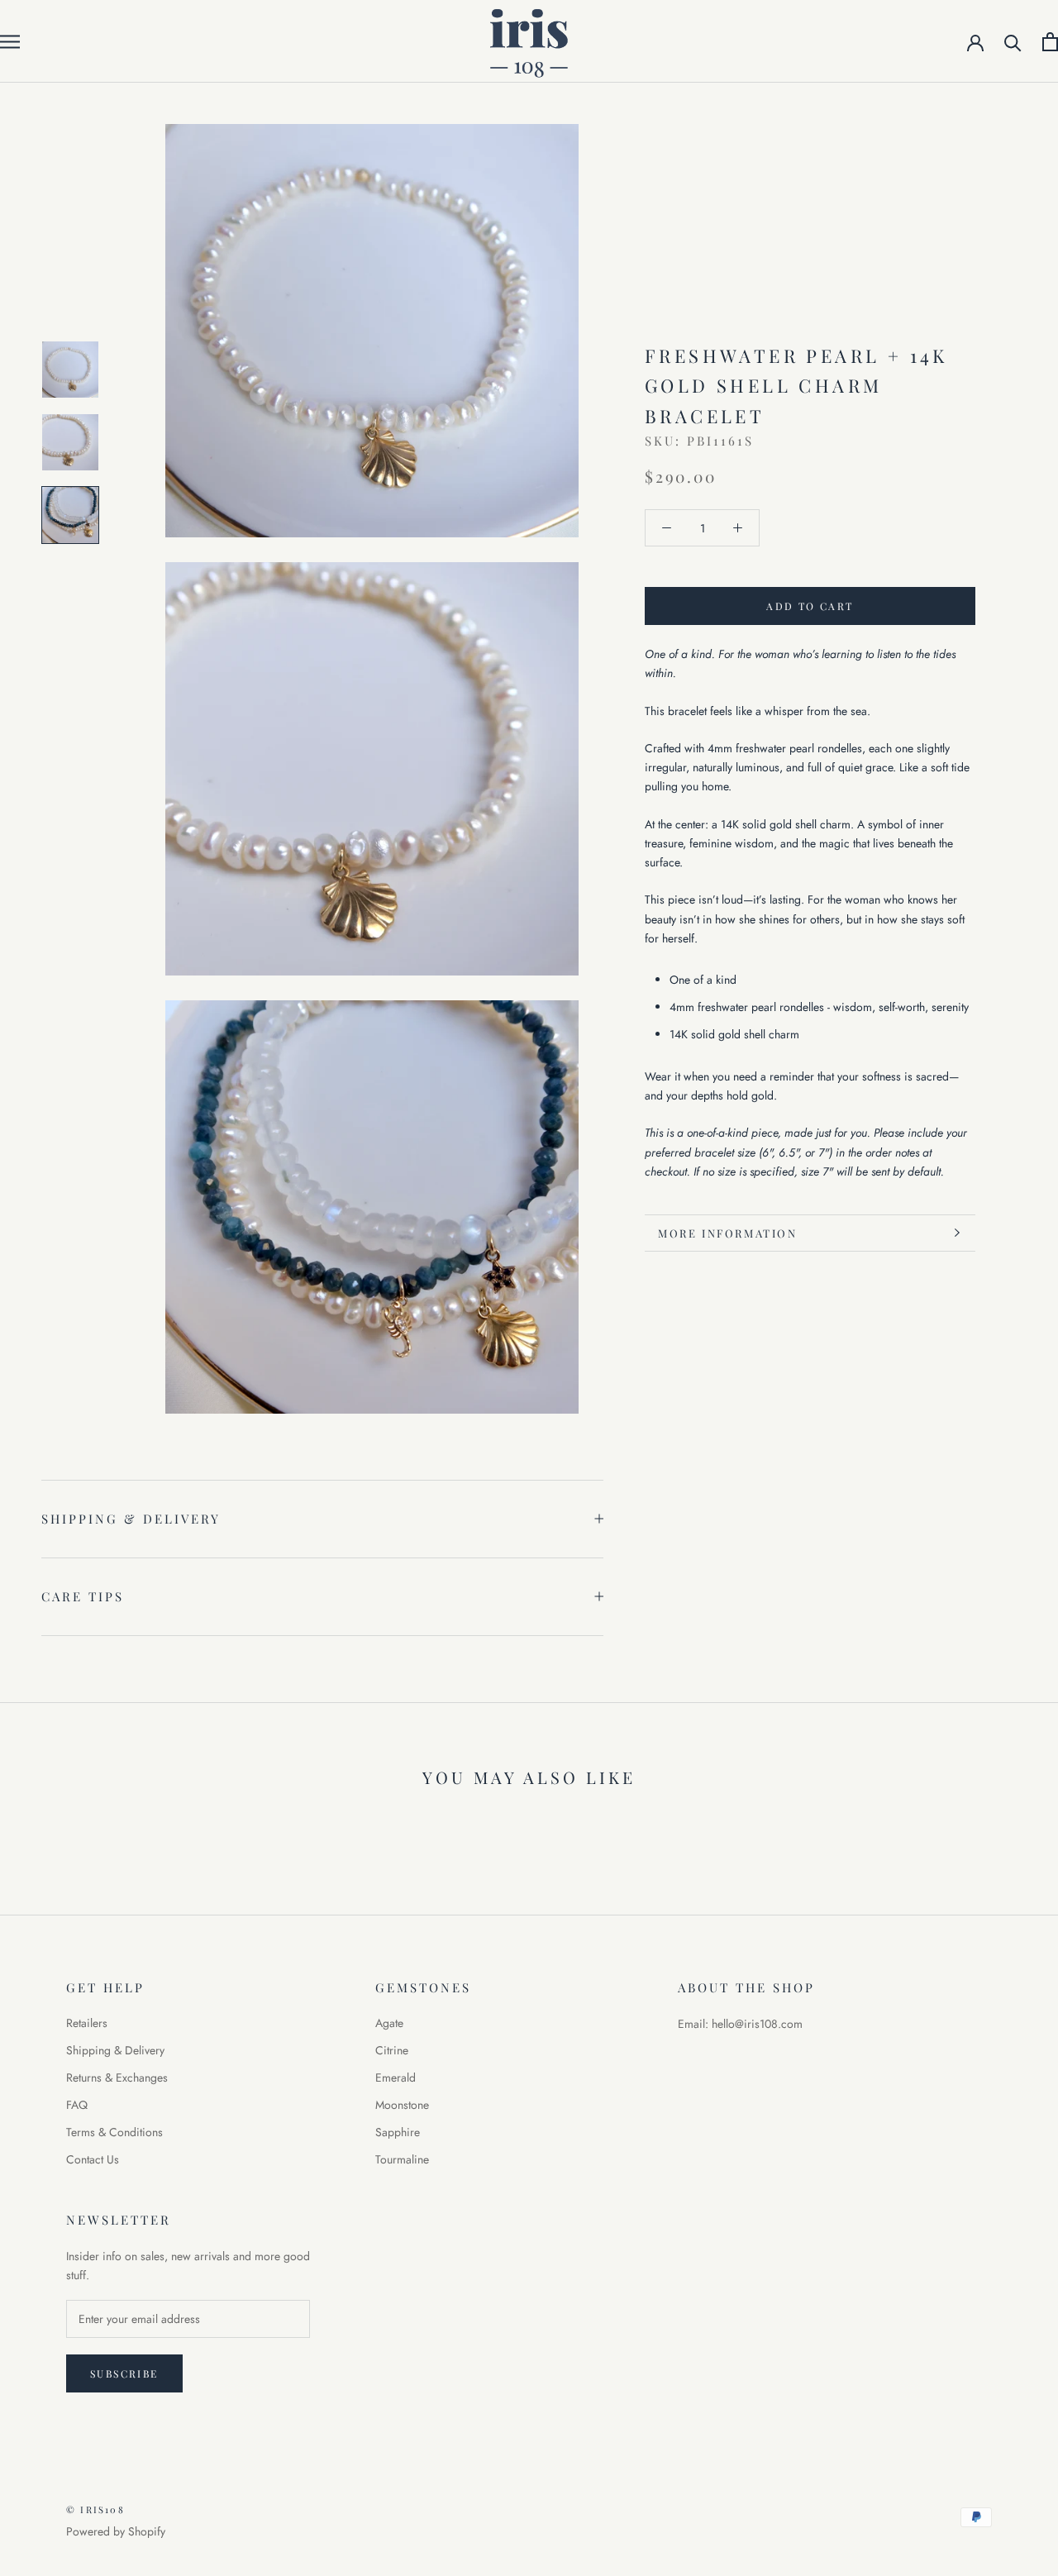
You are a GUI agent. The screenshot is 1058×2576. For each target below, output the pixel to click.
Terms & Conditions (114, 2132)
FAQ (77, 2105)
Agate (389, 2023)
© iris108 (95, 2509)
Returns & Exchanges (117, 2077)
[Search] (1013, 42)
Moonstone (402, 2105)
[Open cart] (1050, 42)
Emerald (396, 2077)
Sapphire (398, 2132)
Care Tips (83, 1596)
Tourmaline (402, 2159)
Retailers (87, 2023)
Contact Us (93, 2159)
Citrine (392, 2050)
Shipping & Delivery (131, 1519)
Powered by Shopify (116, 2531)
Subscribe (124, 2373)
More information (728, 1233)
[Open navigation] (10, 41)
